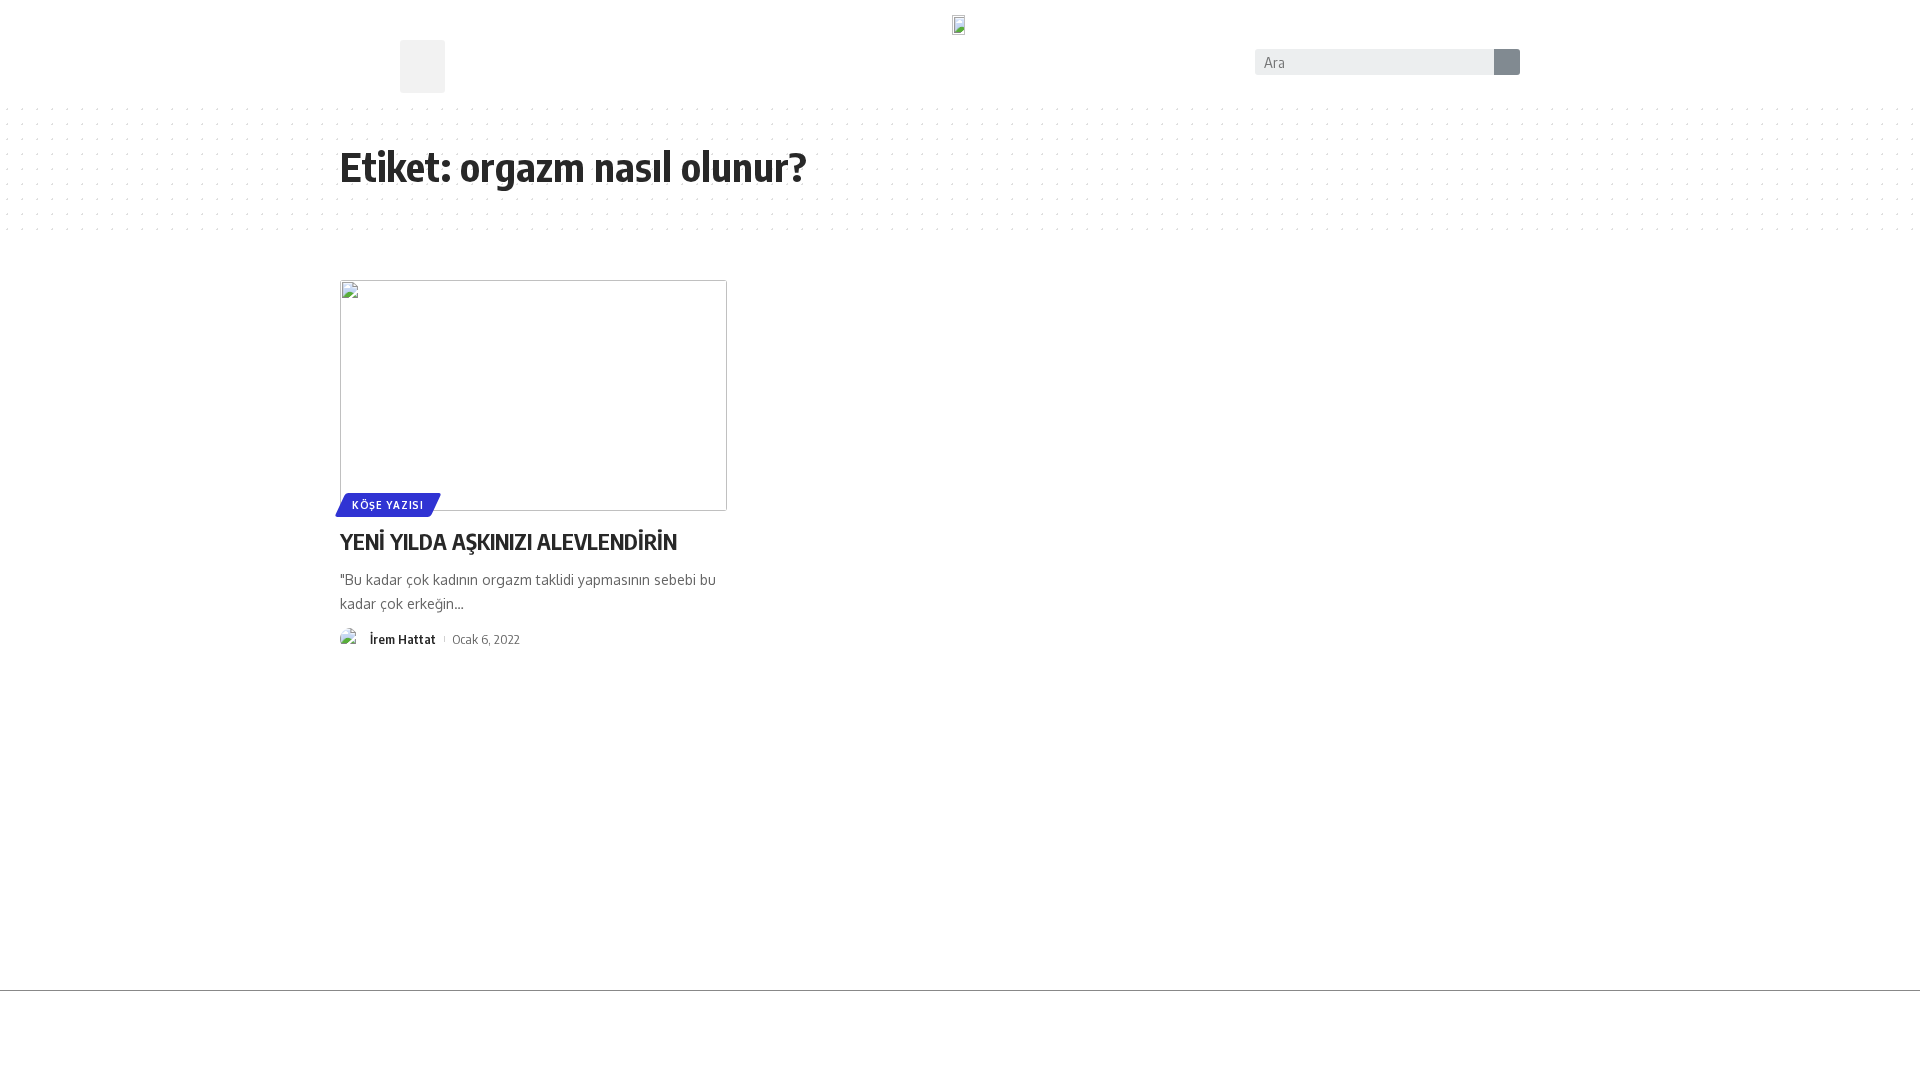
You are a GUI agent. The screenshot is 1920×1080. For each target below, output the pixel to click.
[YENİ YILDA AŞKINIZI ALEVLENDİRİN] (533, 396)
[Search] (1507, 62)
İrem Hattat (403, 639)
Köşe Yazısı (388, 505)
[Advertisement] (960, 840)
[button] (422, 66)
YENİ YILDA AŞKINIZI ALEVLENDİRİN (508, 541)
